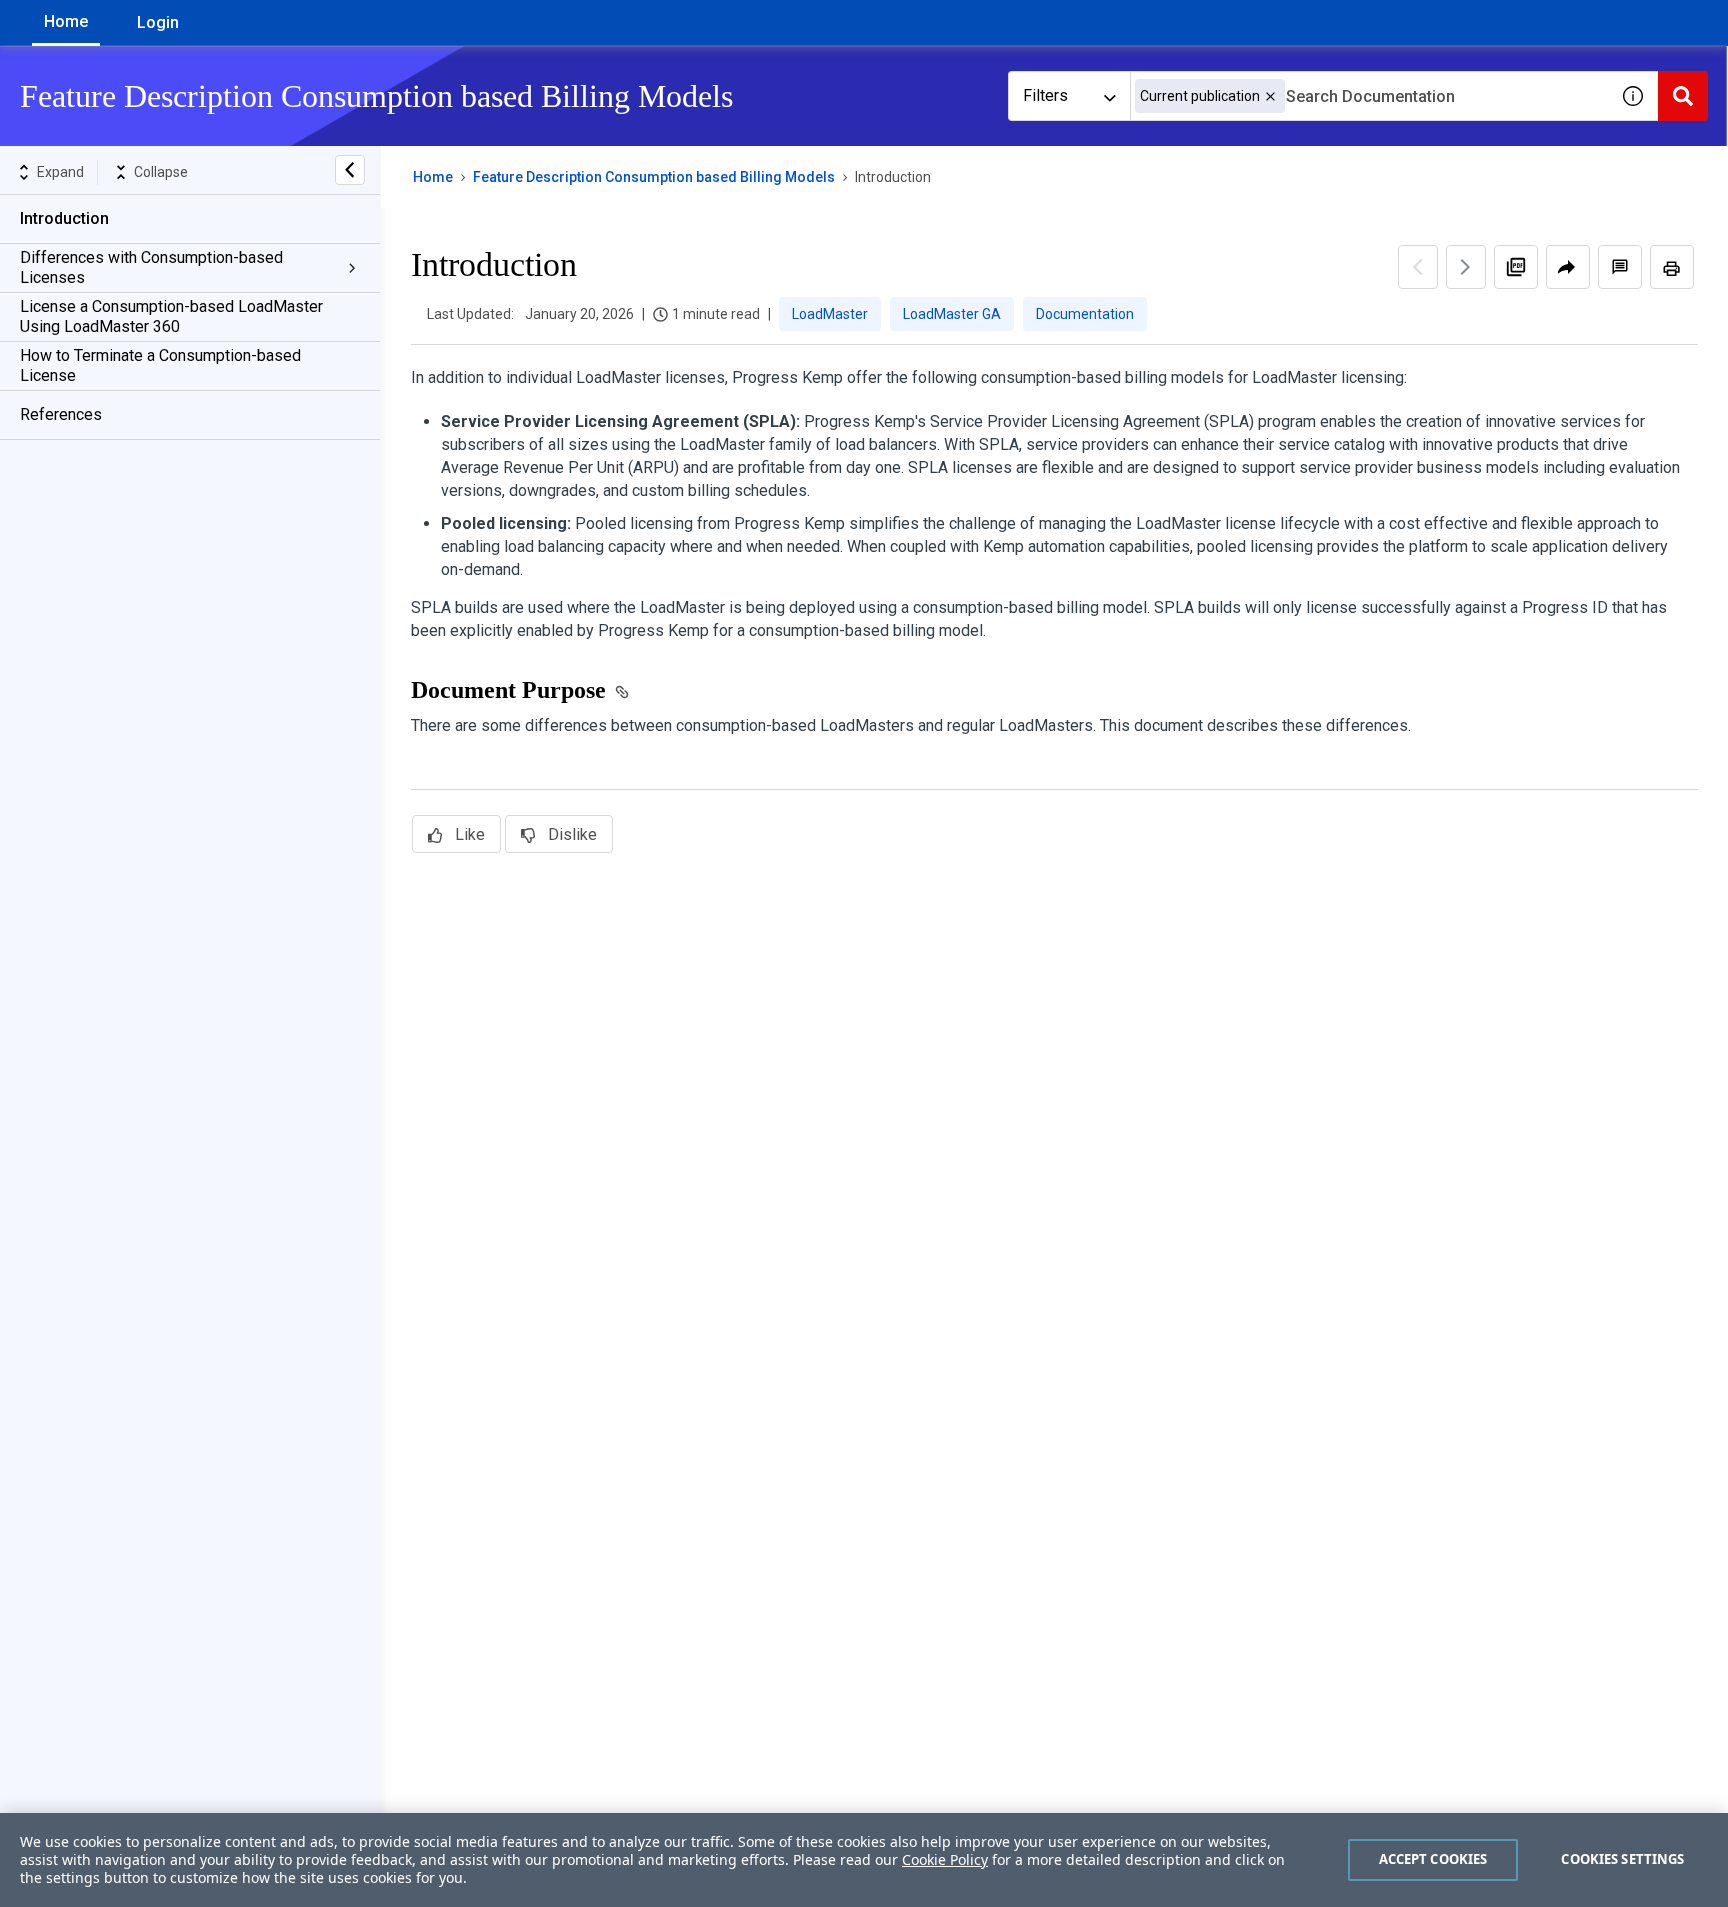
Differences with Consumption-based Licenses (151, 267)
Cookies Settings (1622, 1859)
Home (66, 21)
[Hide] (350, 170)
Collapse (161, 172)
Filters (1045, 95)
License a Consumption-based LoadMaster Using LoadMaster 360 (171, 316)
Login (158, 22)
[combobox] (1369, 96)
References (61, 414)
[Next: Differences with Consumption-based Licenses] (1466, 267)
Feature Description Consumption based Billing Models (654, 177)
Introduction (64, 218)
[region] (864, 1860)
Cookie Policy (945, 1859)
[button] (1270, 96)
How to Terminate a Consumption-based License (160, 365)
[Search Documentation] (1683, 96)
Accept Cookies (1433, 1859)
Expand (60, 172)
